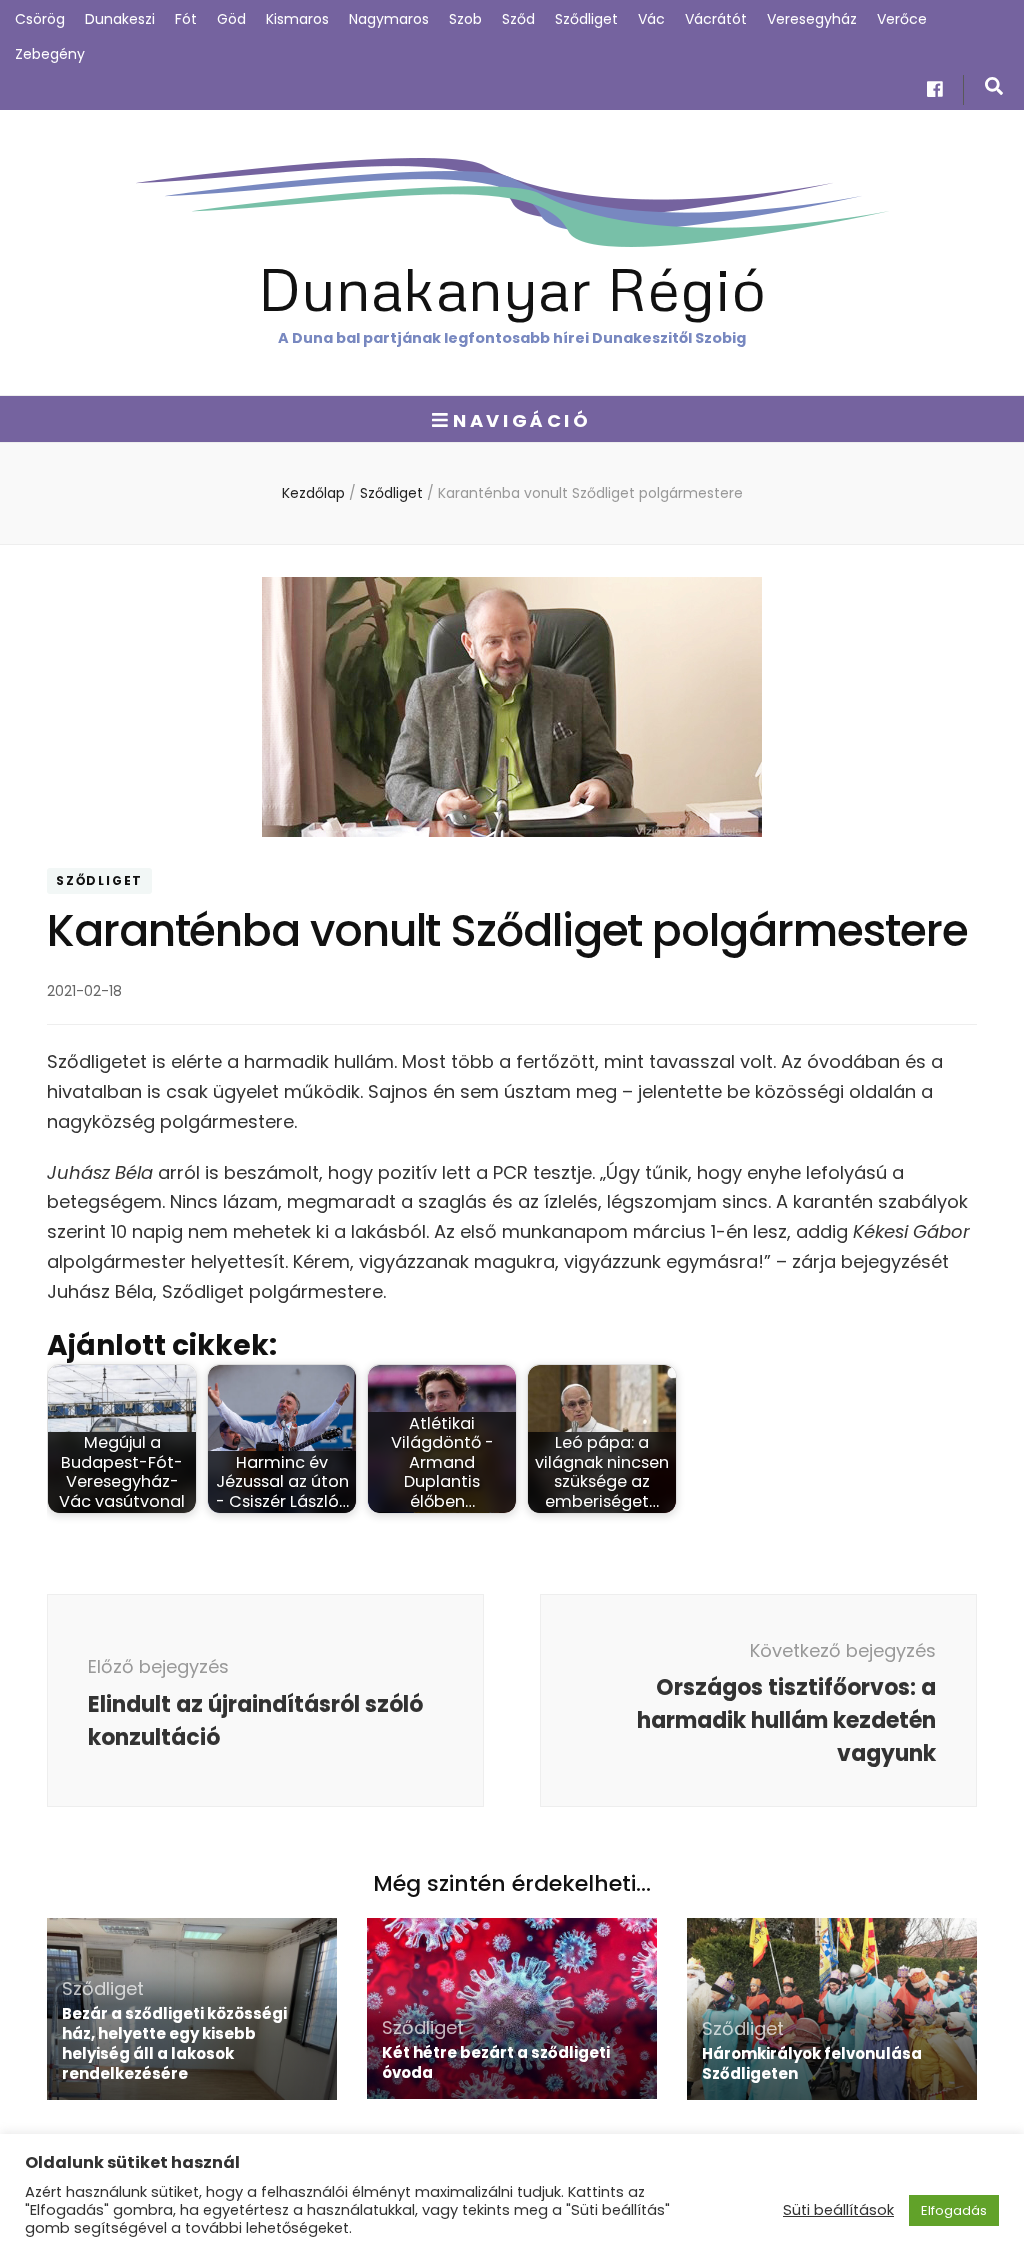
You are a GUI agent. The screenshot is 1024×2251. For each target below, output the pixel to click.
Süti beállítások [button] (838, 2210)
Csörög (40, 19)
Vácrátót (716, 19)
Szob (465, 19)
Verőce (902, 19)
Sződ (518, 19)
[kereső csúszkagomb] (994, 86)
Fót (186, 19)
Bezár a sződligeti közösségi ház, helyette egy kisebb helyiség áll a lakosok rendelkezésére (174, 2043)
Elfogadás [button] (954, 2210)
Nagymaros (389, 19)
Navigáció (522, 420)
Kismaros (297, 19)
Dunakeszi (120, 19)
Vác (651, 19)
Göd (231, 19)
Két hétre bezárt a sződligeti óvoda (496, 2062)
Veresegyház (812, 19)
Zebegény (50, 54)
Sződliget (586, 19)
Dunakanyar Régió (512, 287)
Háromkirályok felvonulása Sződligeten (812, 2063)
